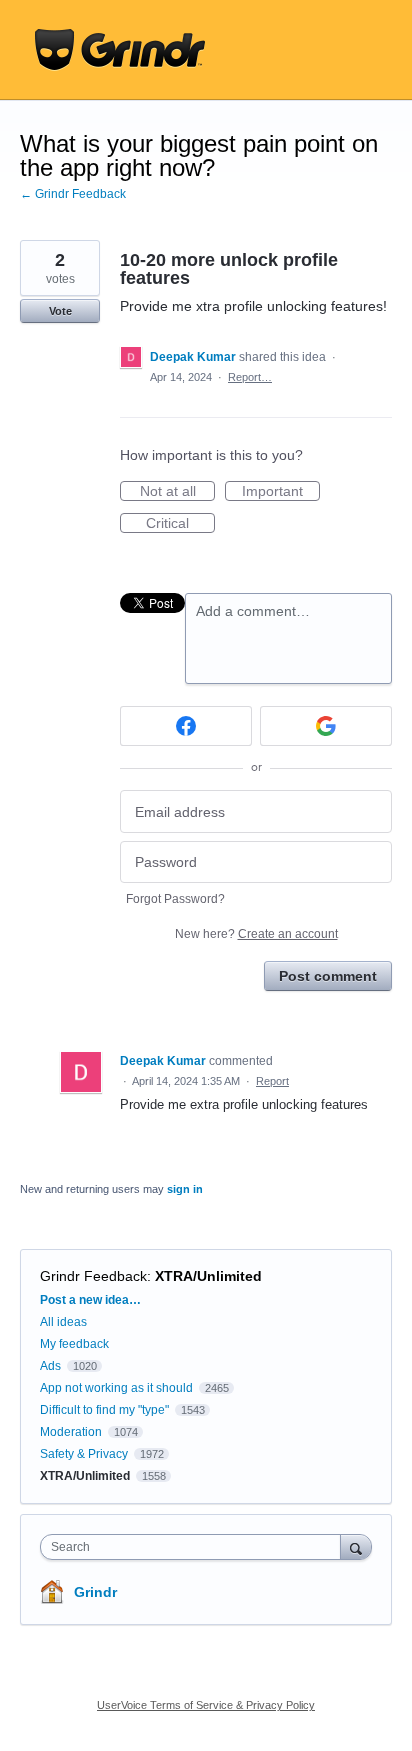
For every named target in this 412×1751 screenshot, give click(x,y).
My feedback (74, 1344)
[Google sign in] (326, 726)
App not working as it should (116, 1388)
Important (281, 492)
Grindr (95, 1592)
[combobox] (195, 1547)
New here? (256, 934)
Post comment (328, 976)
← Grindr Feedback (73, 194)
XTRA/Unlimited (208, 1276)
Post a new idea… (90, 1300)
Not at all (177, 492)
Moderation (72, 1432)
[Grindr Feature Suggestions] (120, 50)
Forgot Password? (175, 899)
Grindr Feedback (93, 1276)
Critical (180, 524)
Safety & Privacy (85, 1454)
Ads (50, 1366)
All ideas (63, 1322)
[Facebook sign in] (186, 726)
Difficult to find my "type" (104, 1410)
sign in (185, 1189)
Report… (250, 377)
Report (272, 1081)
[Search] (356, 1546)
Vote (60, 311)
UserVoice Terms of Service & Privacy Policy (206, 1705)
